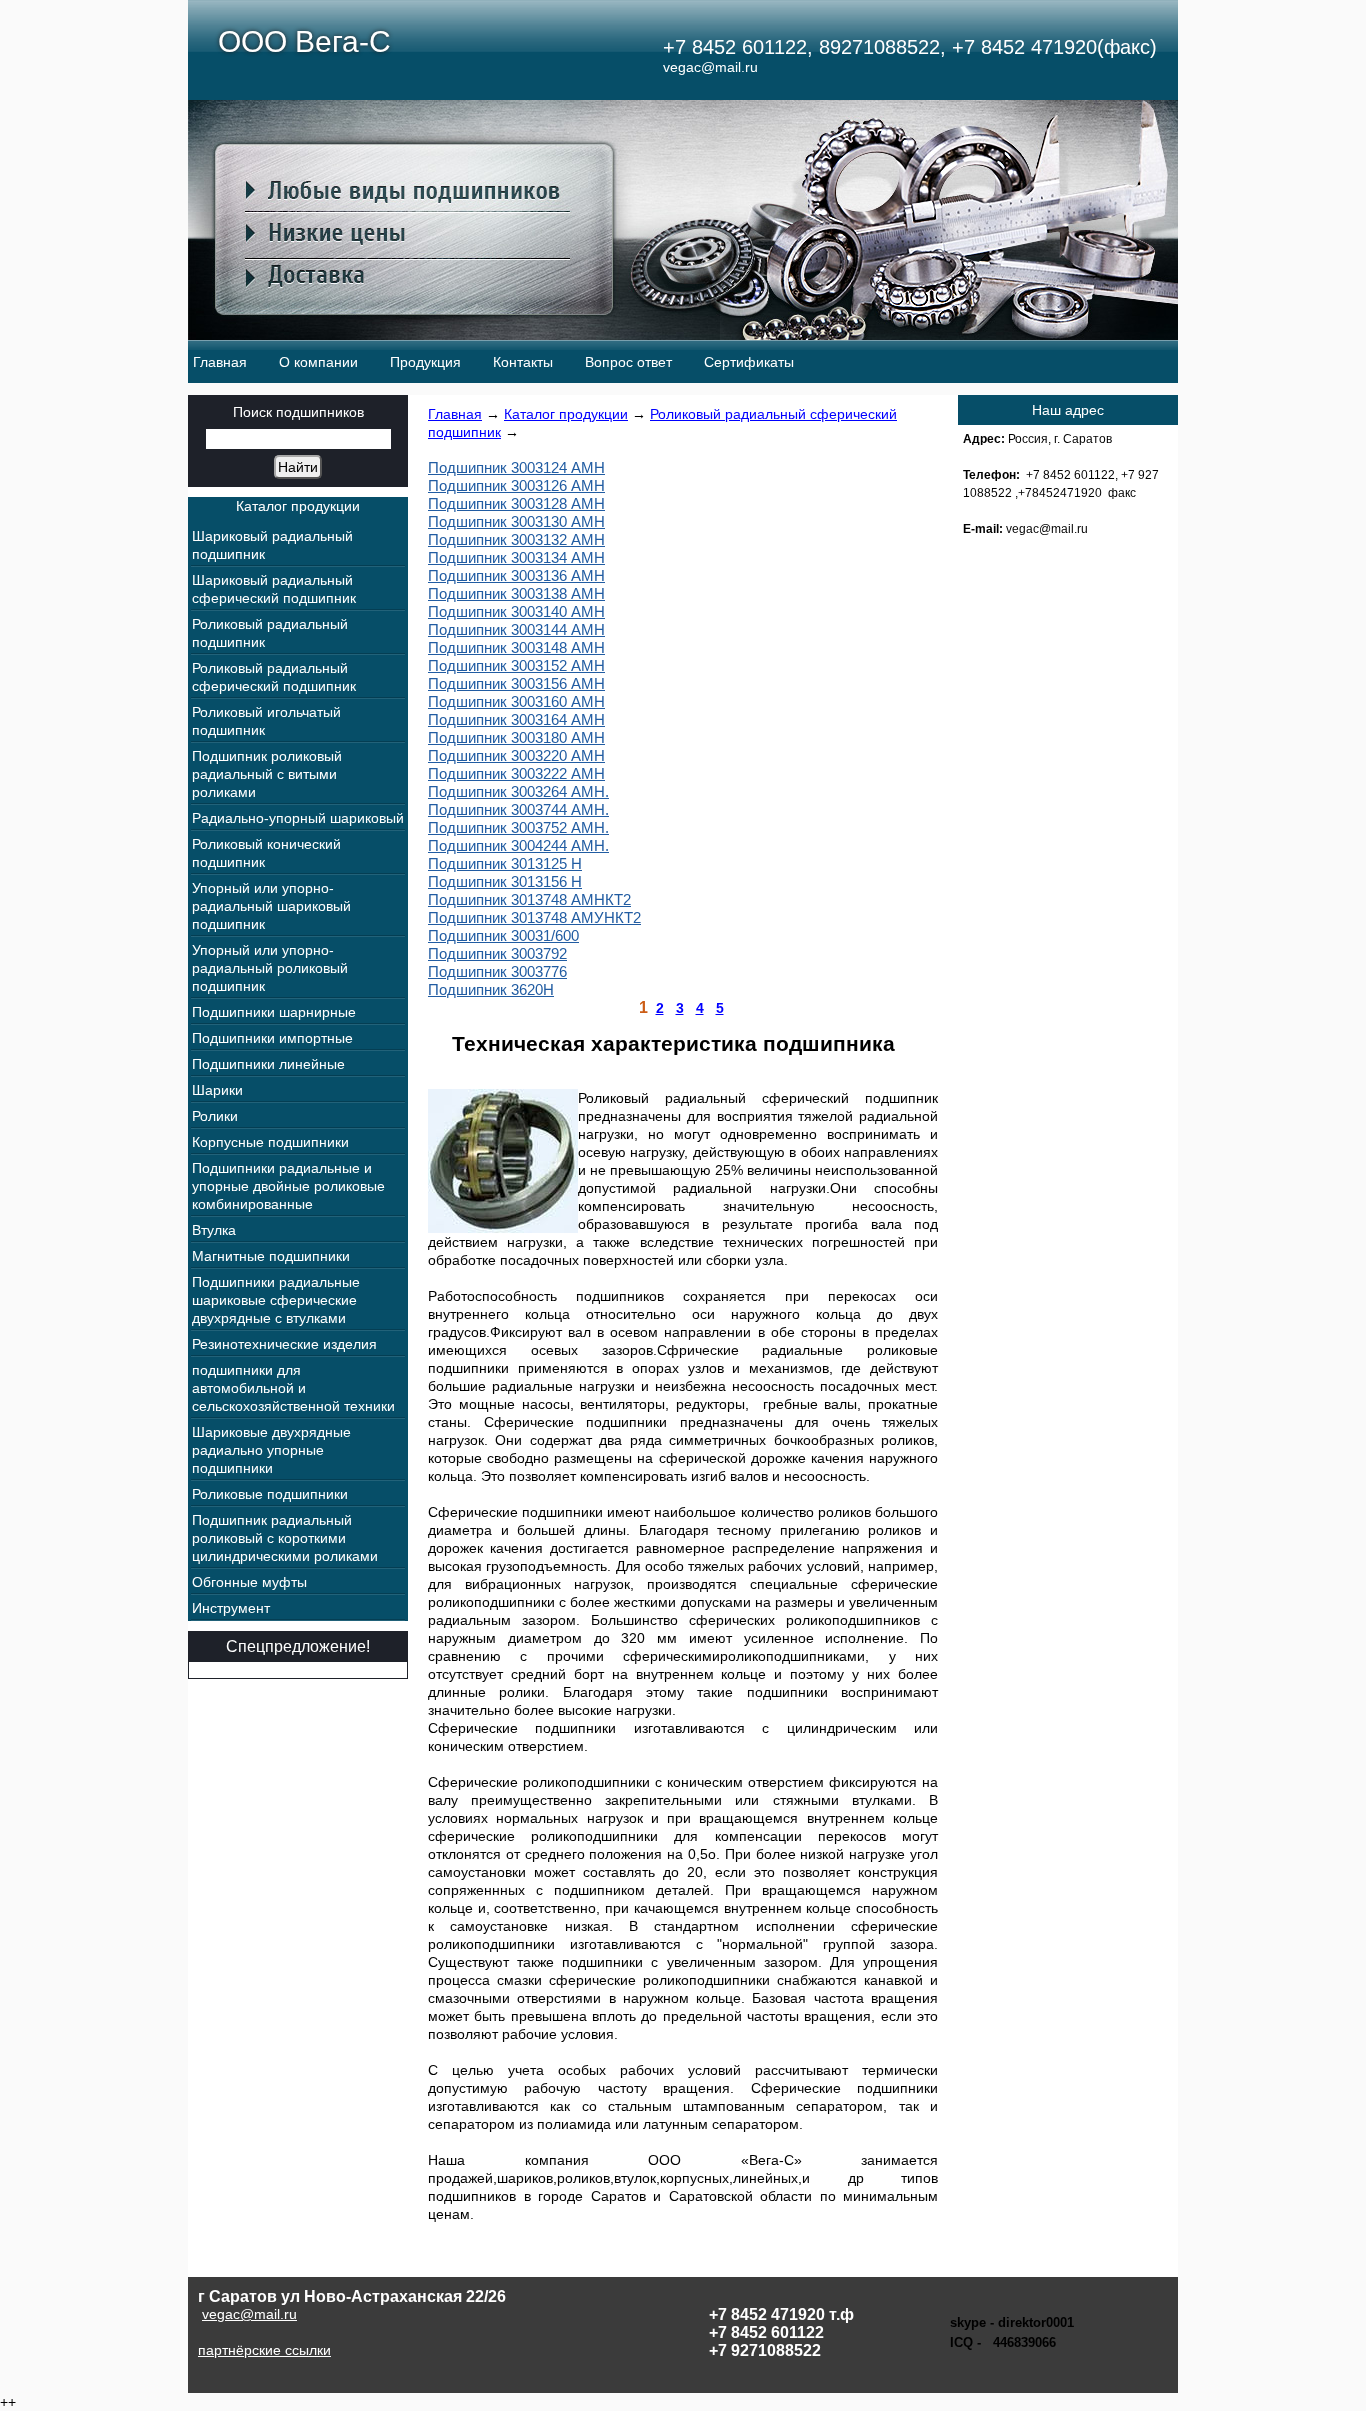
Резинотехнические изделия (284, 1344)
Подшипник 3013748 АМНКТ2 (529, 899)
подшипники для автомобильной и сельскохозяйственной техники (293, 1388)
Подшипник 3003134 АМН (516, 557)
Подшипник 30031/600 (503, 935)
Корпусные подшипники (270, 1142)
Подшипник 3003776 (497, 971)
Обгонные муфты (249, 1582)
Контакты (523, 362)
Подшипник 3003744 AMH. (518, 809)
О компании (318, 362)
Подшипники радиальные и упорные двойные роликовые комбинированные (288, 1186)
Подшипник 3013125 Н (505, 863)
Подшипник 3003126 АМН (516, 485)
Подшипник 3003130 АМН (516, 521)
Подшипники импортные (272, 1038)
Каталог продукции (566, 414)
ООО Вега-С (304, 41)
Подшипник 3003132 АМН (516, 539)
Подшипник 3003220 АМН (516, 755)
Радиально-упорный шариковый (298, 818)
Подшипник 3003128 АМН (516, 503)
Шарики (217, 1090)
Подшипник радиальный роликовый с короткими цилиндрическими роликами (285, 1538)
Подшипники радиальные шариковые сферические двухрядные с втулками (276, 1300)
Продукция (425, 362)
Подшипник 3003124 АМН (516, 467)
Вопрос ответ (628, 362)
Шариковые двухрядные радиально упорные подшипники (271, 1450)
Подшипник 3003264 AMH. (518, 791)
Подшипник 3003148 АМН (516, 647)
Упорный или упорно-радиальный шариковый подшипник (271, 906)
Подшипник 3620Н (491, 989)
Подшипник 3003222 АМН (516, 773)
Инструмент (231, 1608)
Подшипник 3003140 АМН (516, 611)
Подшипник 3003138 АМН (516, 593)
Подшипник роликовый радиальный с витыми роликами (267, 774)
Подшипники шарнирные (274, 1012)
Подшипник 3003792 (497, 953)
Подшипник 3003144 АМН (516, 629)
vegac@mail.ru (249, 2314)
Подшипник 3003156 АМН (516, 683)
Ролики (215, 1116)
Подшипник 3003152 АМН (516, 665)
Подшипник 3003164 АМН (516, 719)
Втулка (214, 1230)
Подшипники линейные (268, 1064)
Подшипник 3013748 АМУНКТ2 (534, 917)
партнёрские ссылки (264, 2350)
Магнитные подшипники (271, 1256)
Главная (220, 362)
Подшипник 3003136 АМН (516, 575)
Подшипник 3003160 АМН (516, 701)
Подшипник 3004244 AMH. (518, 845)
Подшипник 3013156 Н (505, 881)
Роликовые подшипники (270, 1494)
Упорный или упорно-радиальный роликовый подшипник (270, 968)
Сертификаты (749, 362)
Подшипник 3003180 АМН (516, 737)
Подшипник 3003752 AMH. (518, 827)
